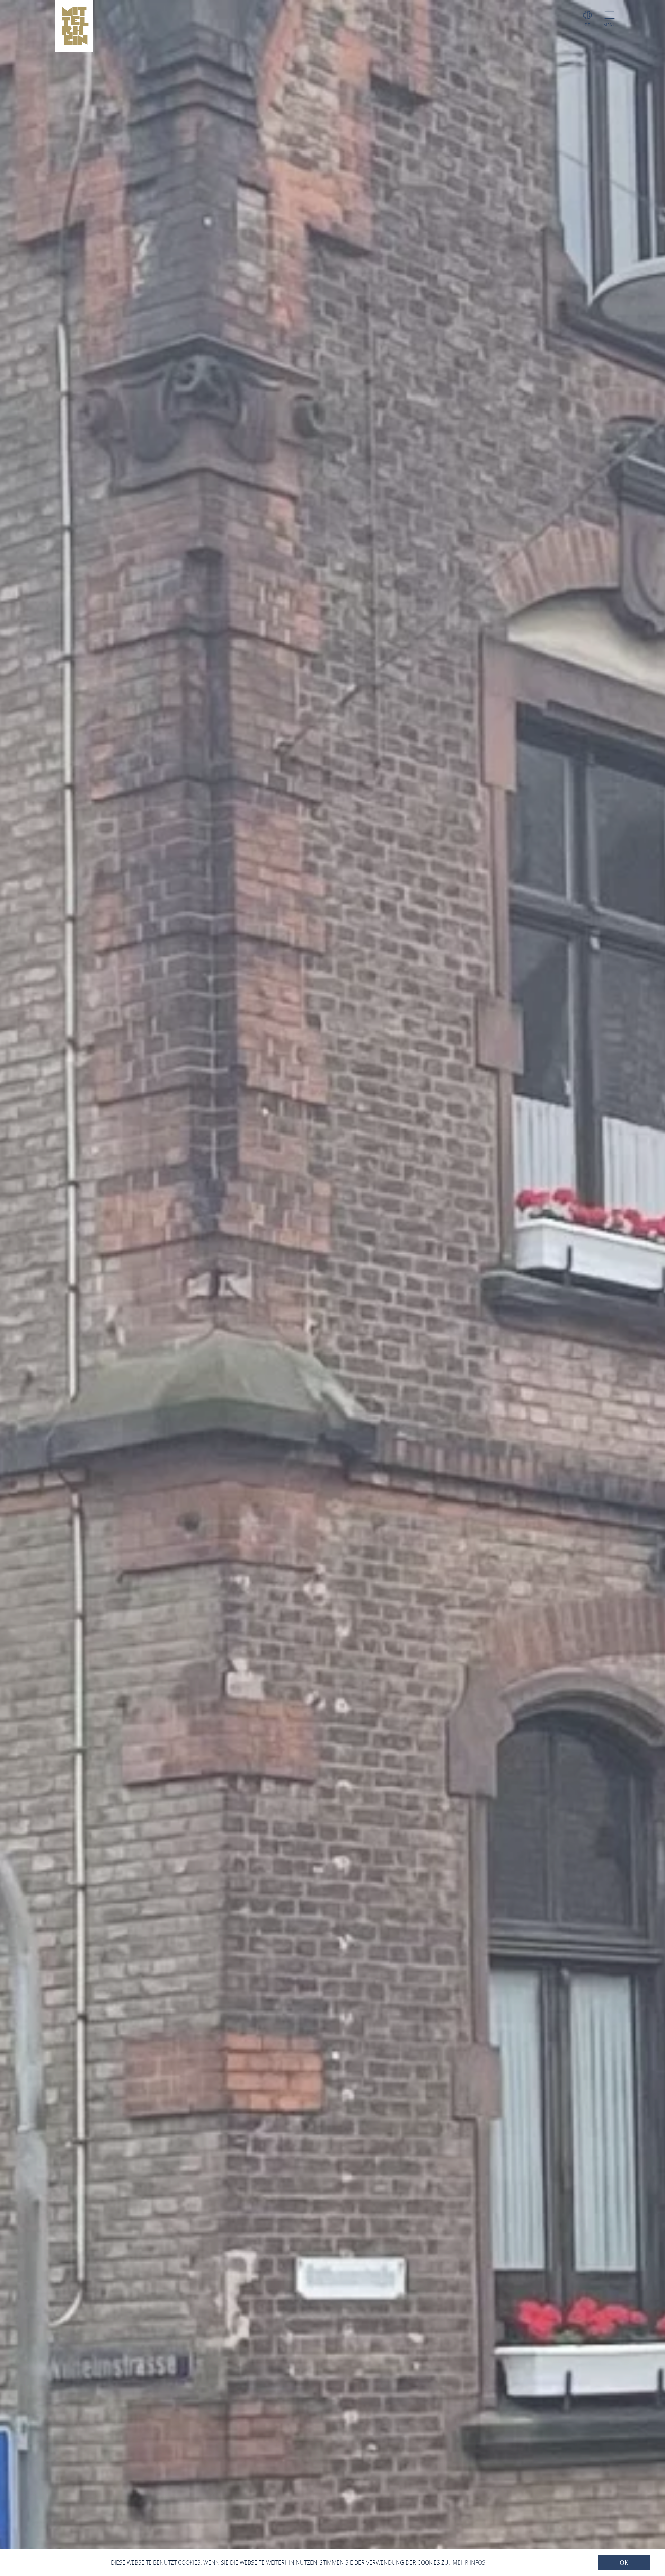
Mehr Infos (469, 2562)
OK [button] (624, 2563)
